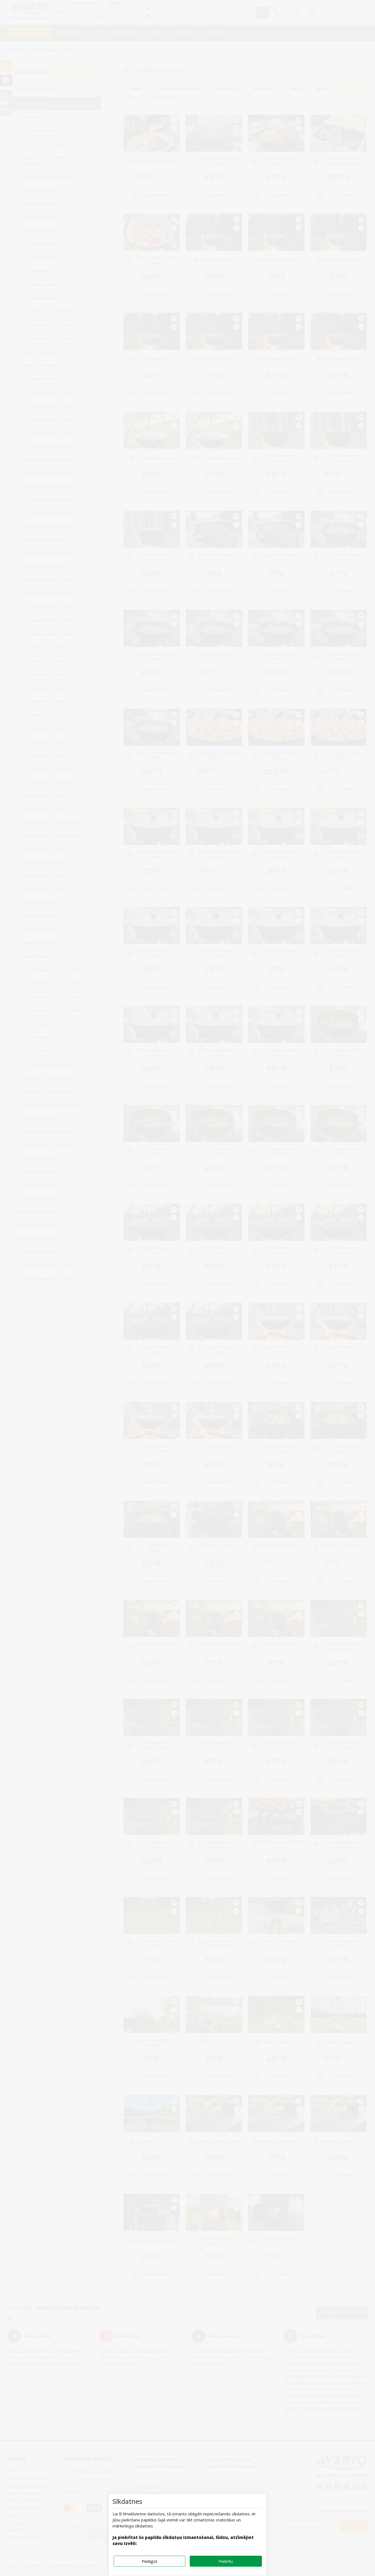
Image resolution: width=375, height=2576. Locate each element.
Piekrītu (226, 2561)
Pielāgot (149, 2561)
